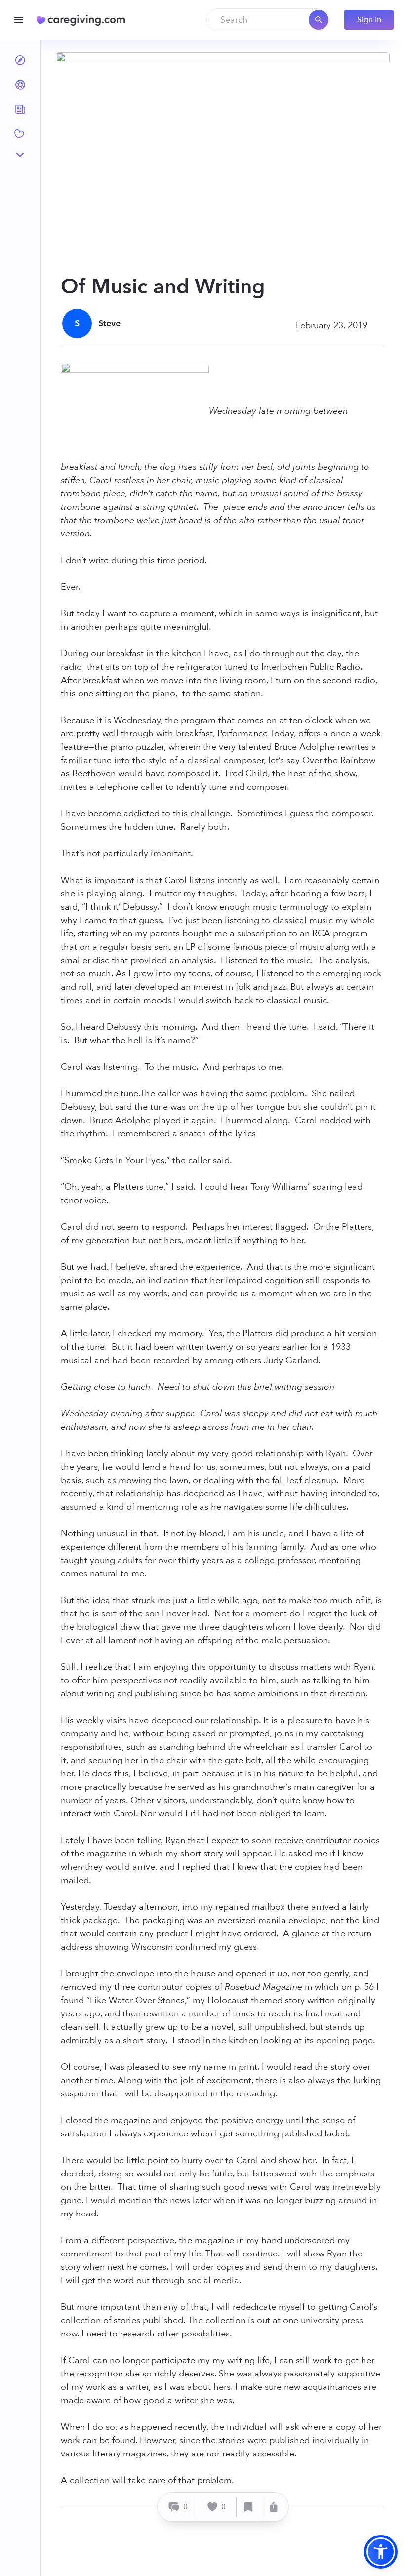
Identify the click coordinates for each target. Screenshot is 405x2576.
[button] (381, 2552)
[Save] (249, 2507)
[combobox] (268, 20)
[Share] (274, 2507)
